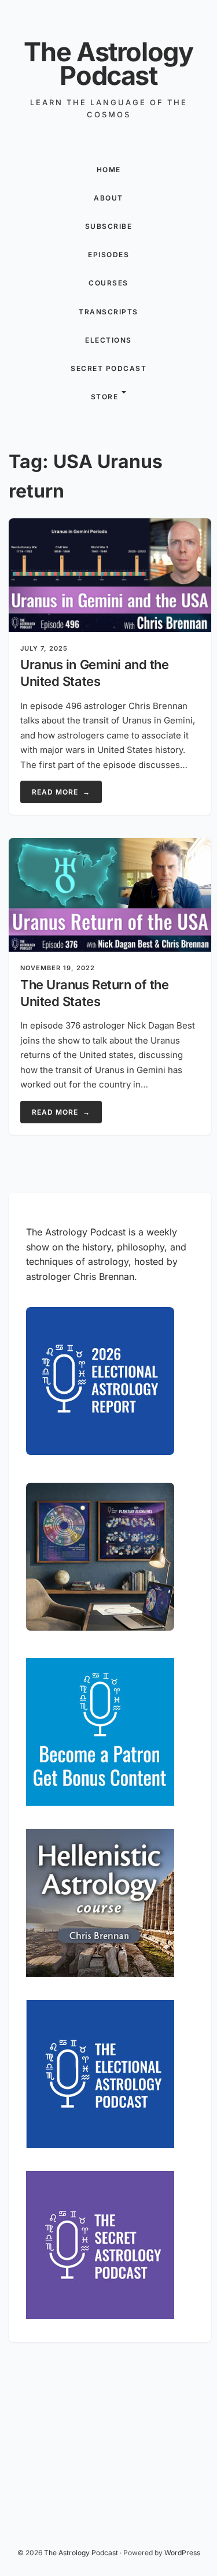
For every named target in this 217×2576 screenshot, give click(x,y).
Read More (61, 792)
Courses (108, 283)
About (108, 198)
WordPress (182, 2553)
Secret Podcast (108, 368)
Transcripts (108, 312)
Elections (108, 340)
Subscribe (109, 226)
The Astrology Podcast (108, 64)
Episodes (108, 255)
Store (105, 397)
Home (109, 170)
